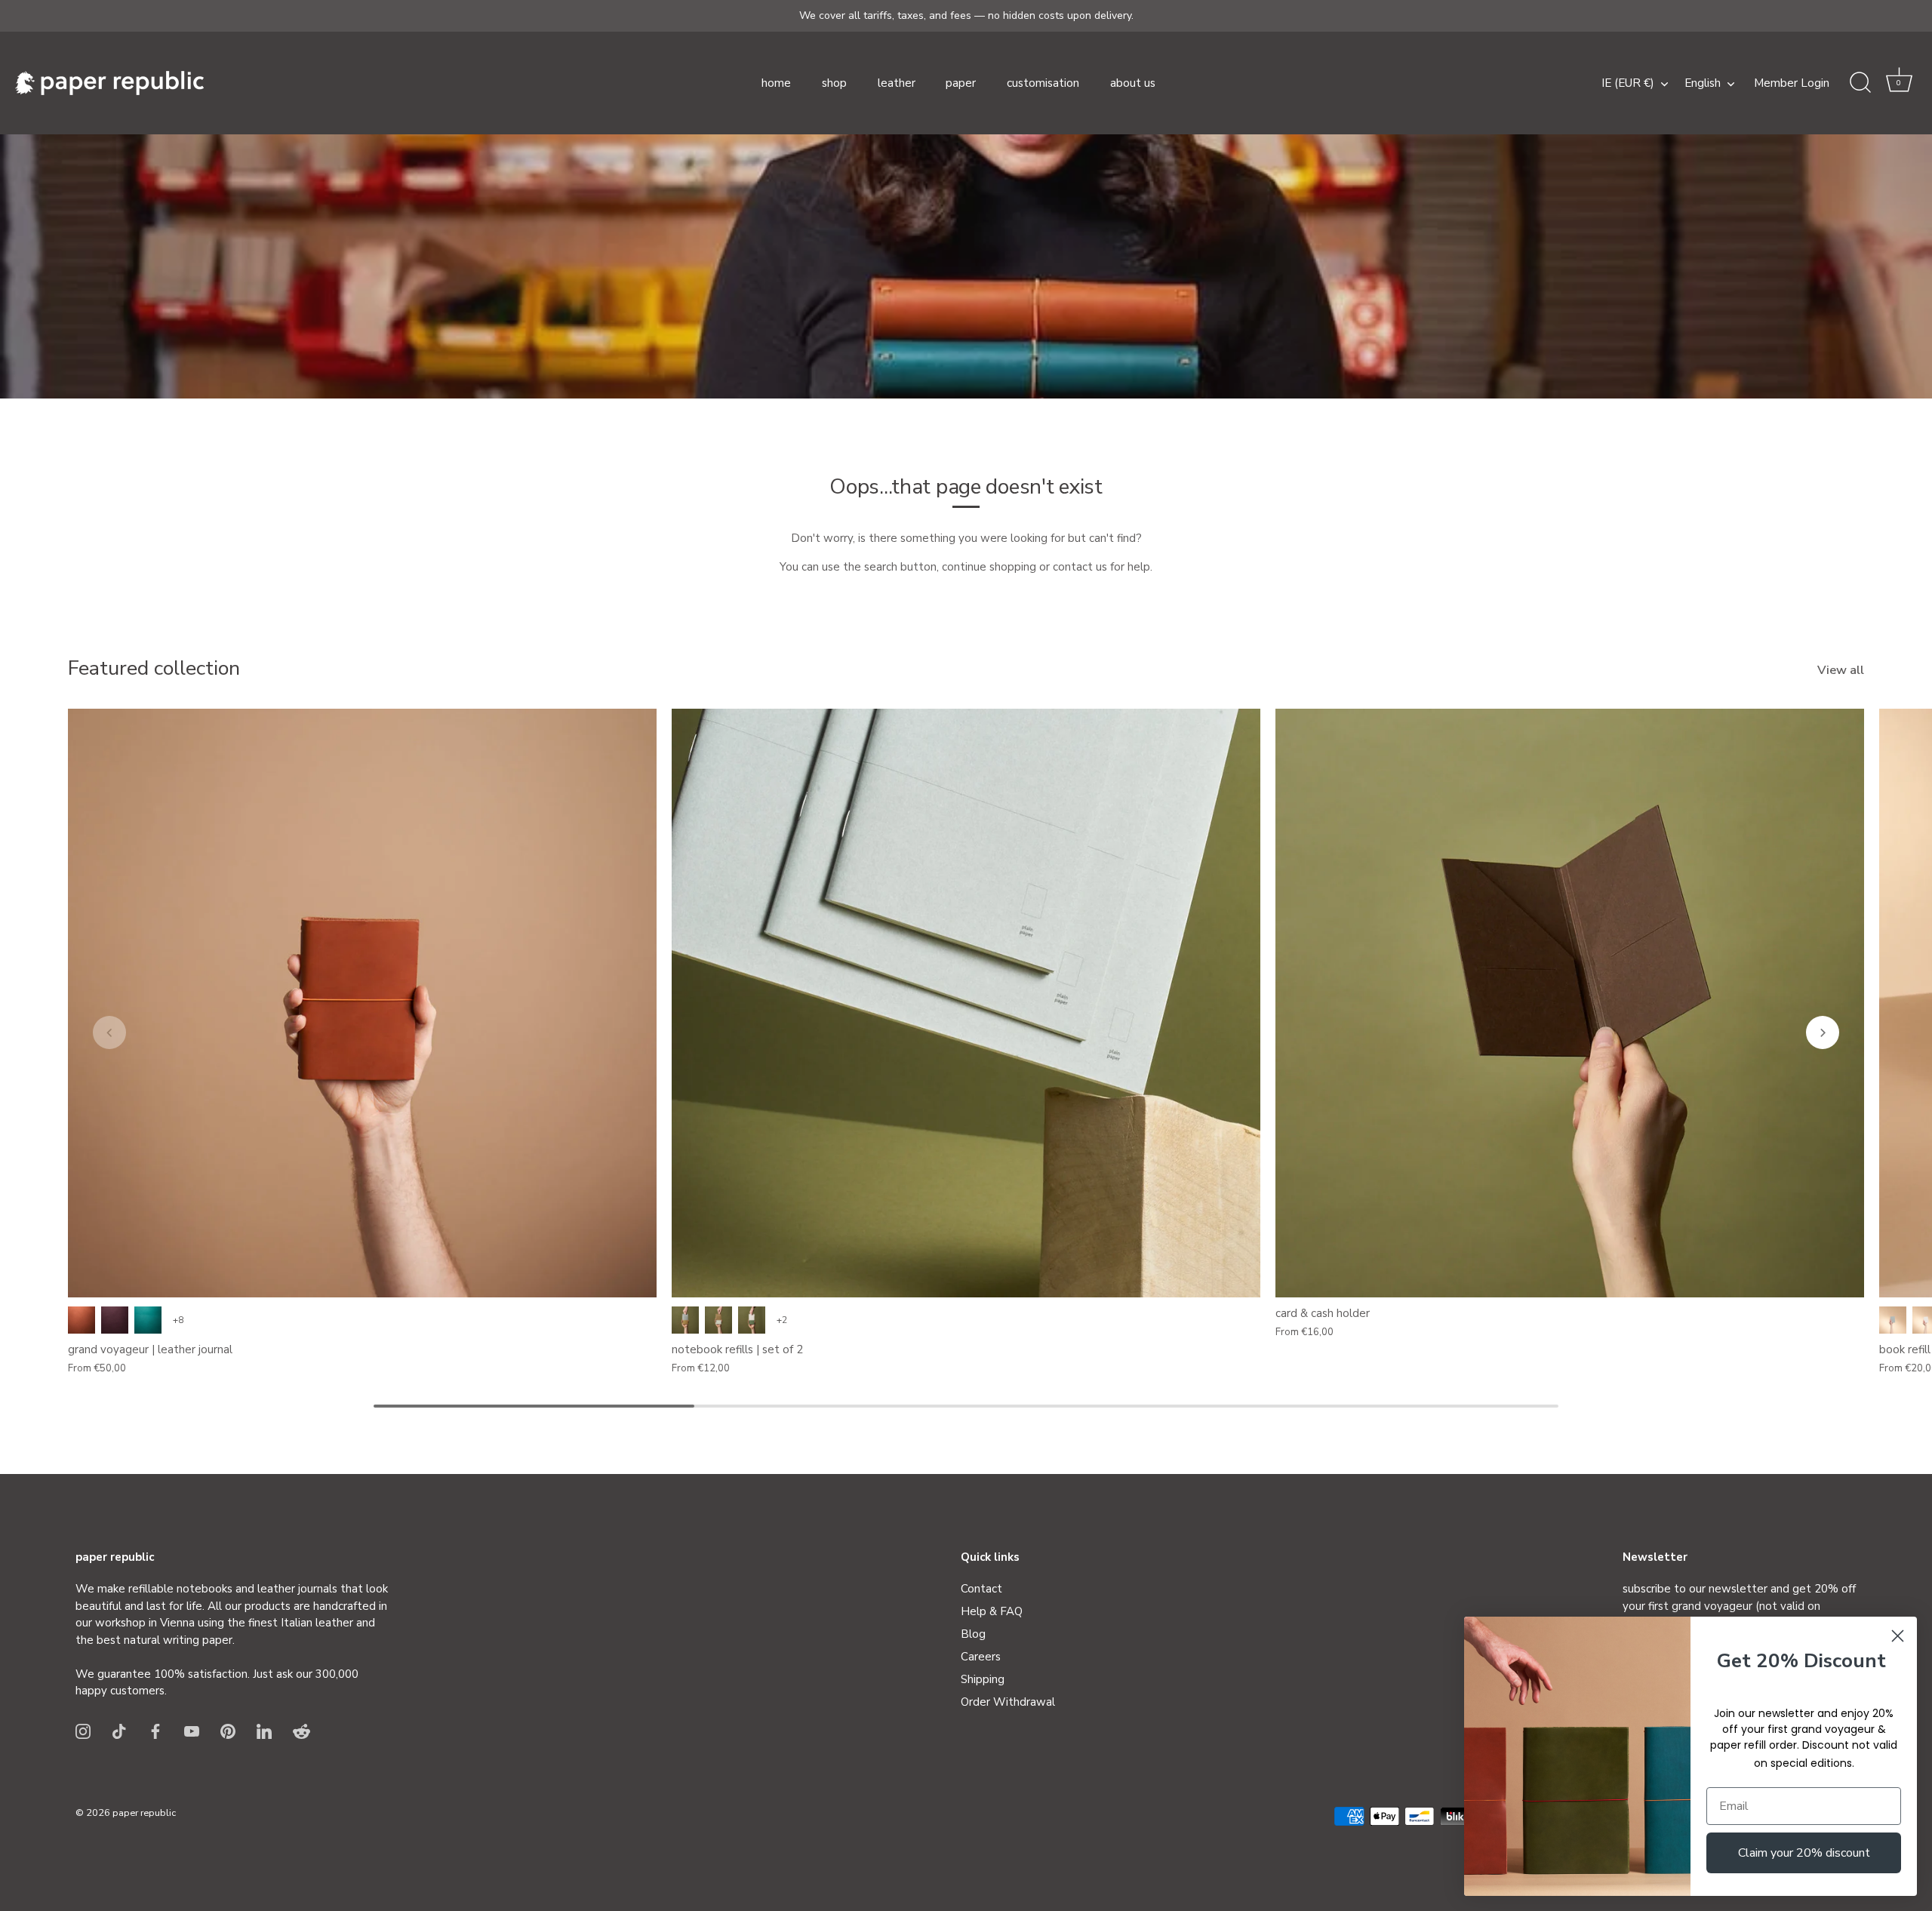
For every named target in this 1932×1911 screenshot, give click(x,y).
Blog (973, 1634)
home (776, 83)
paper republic (144, 1813)
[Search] (1860, 83)
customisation (1043, 83)
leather (897, 83)
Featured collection (154, 668)
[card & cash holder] (1570, 1003)
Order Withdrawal (1008, 1702)
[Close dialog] (1898, 1636)
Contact (981, 1589)
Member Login (1792, 83)
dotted (752, 1320)
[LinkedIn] (264, 1731)
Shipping (983, 1679)
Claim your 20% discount (1804, 1853)
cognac (82, 1320)
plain (685, 1320)
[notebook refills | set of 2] (966, 1003)
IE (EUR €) (1628, 83)
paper (961, 83)
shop (834, 83)
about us (1133, 83)
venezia (115, 1320)
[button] (1899, 83)
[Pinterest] (228, 1731)
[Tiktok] (119, 1731)
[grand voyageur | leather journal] (362, 1003)
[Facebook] (155, 1731)
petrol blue (148, 1320)
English (1703, 83)
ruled (718, 1320)
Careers (981, 1657)
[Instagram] (83, 1731)
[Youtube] (192, 1731)
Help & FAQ (992, 1611)
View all (1841, 670)
